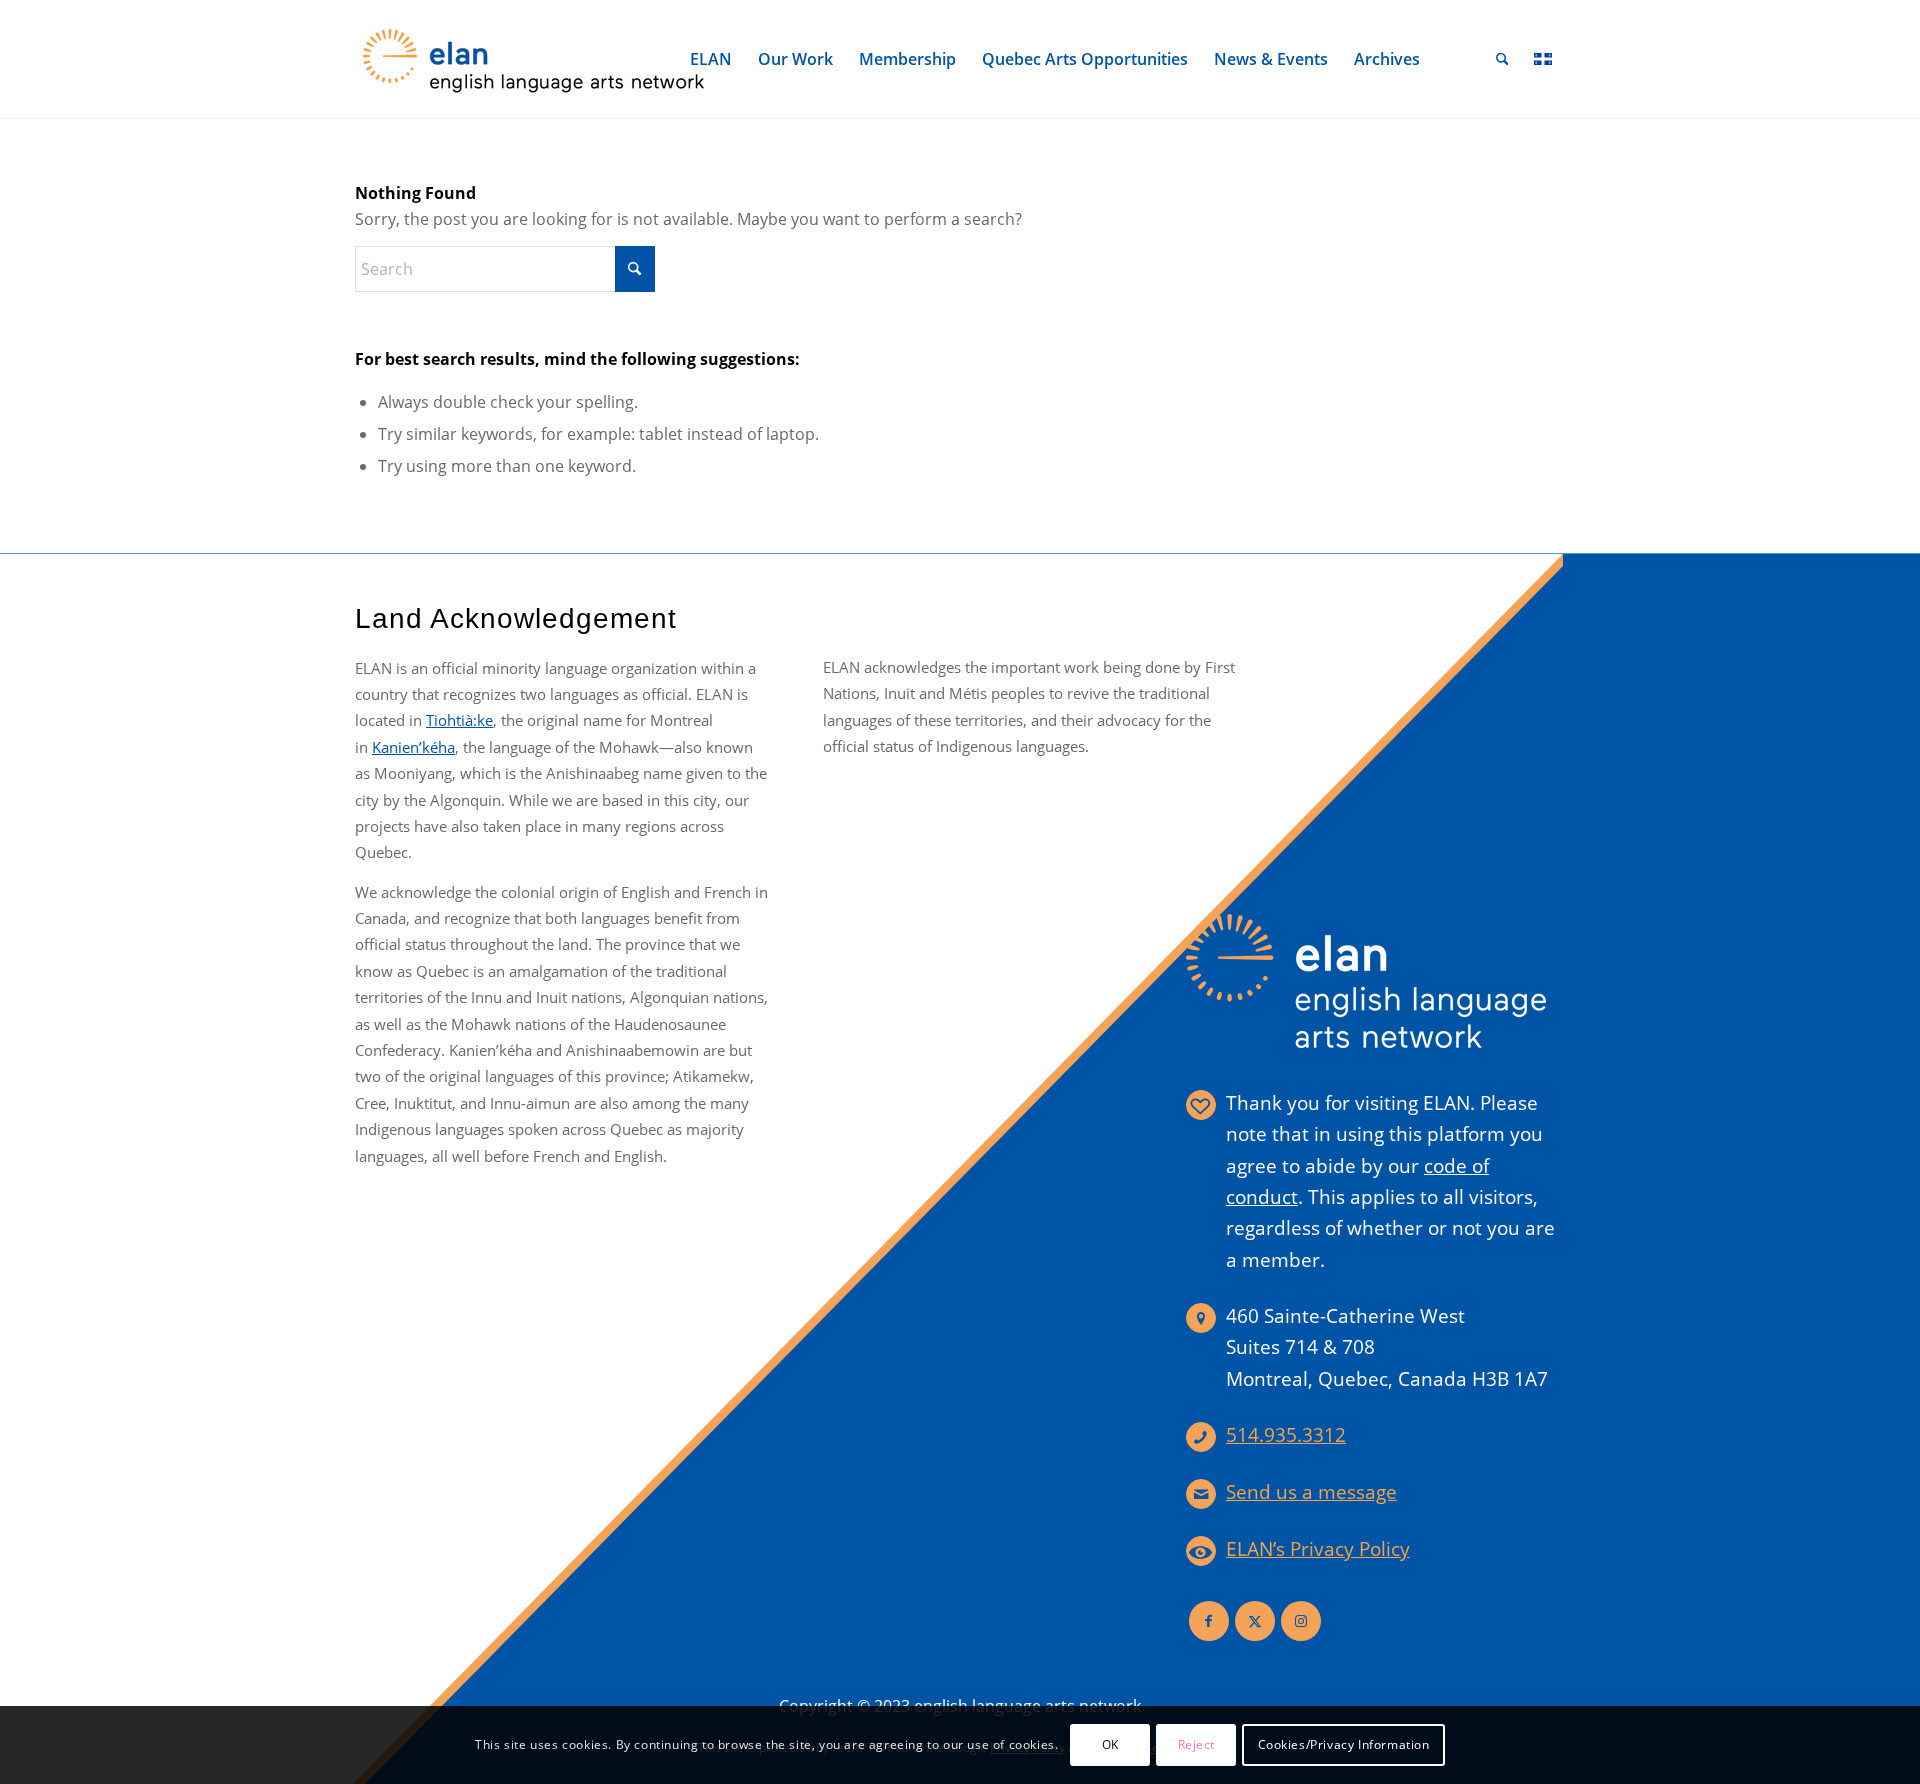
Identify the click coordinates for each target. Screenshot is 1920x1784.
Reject (1197, 1744)
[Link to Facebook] (1209, 1621)
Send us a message (1311, 1492)
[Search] (1502, 59)
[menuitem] (711, 59)
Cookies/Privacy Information (1344, 1744)
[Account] (1458, 59)
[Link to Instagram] (1301, 1621)
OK (1110, 1744)
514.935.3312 (1286, 1435)
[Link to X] (1255, 1621)
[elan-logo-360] (535, 59)
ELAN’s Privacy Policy (1318, 1549)
